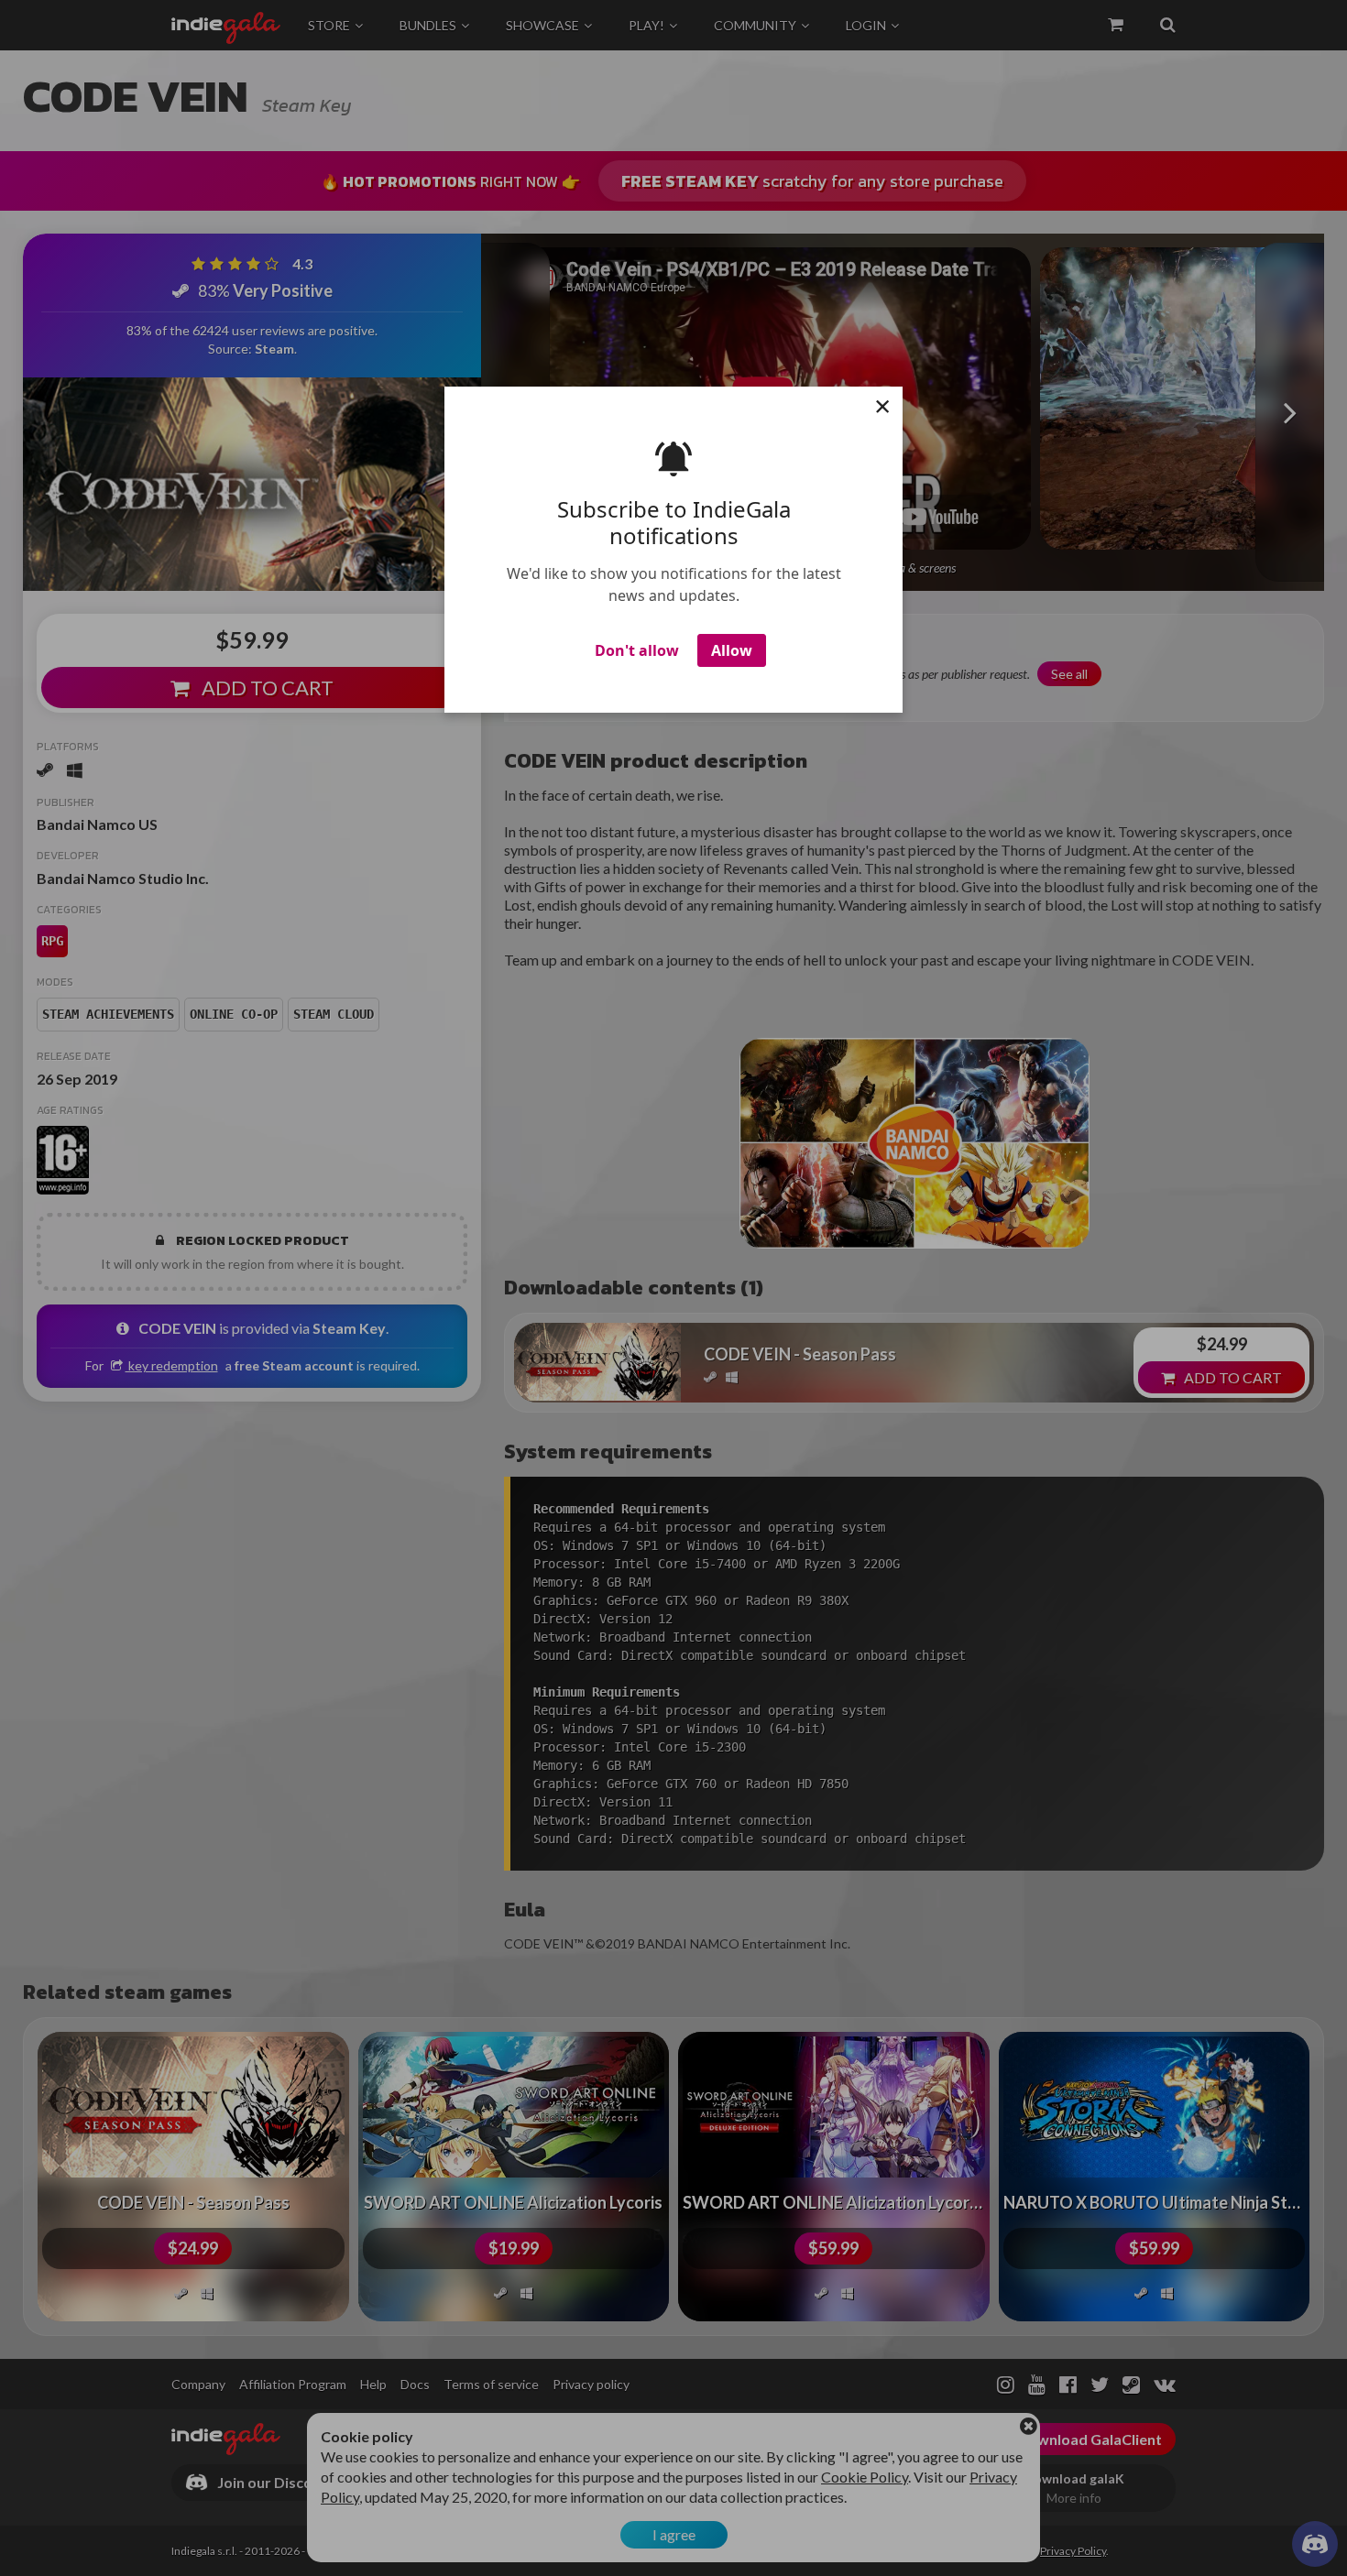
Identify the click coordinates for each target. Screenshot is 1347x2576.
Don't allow (637, 650)
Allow (732, 650)
